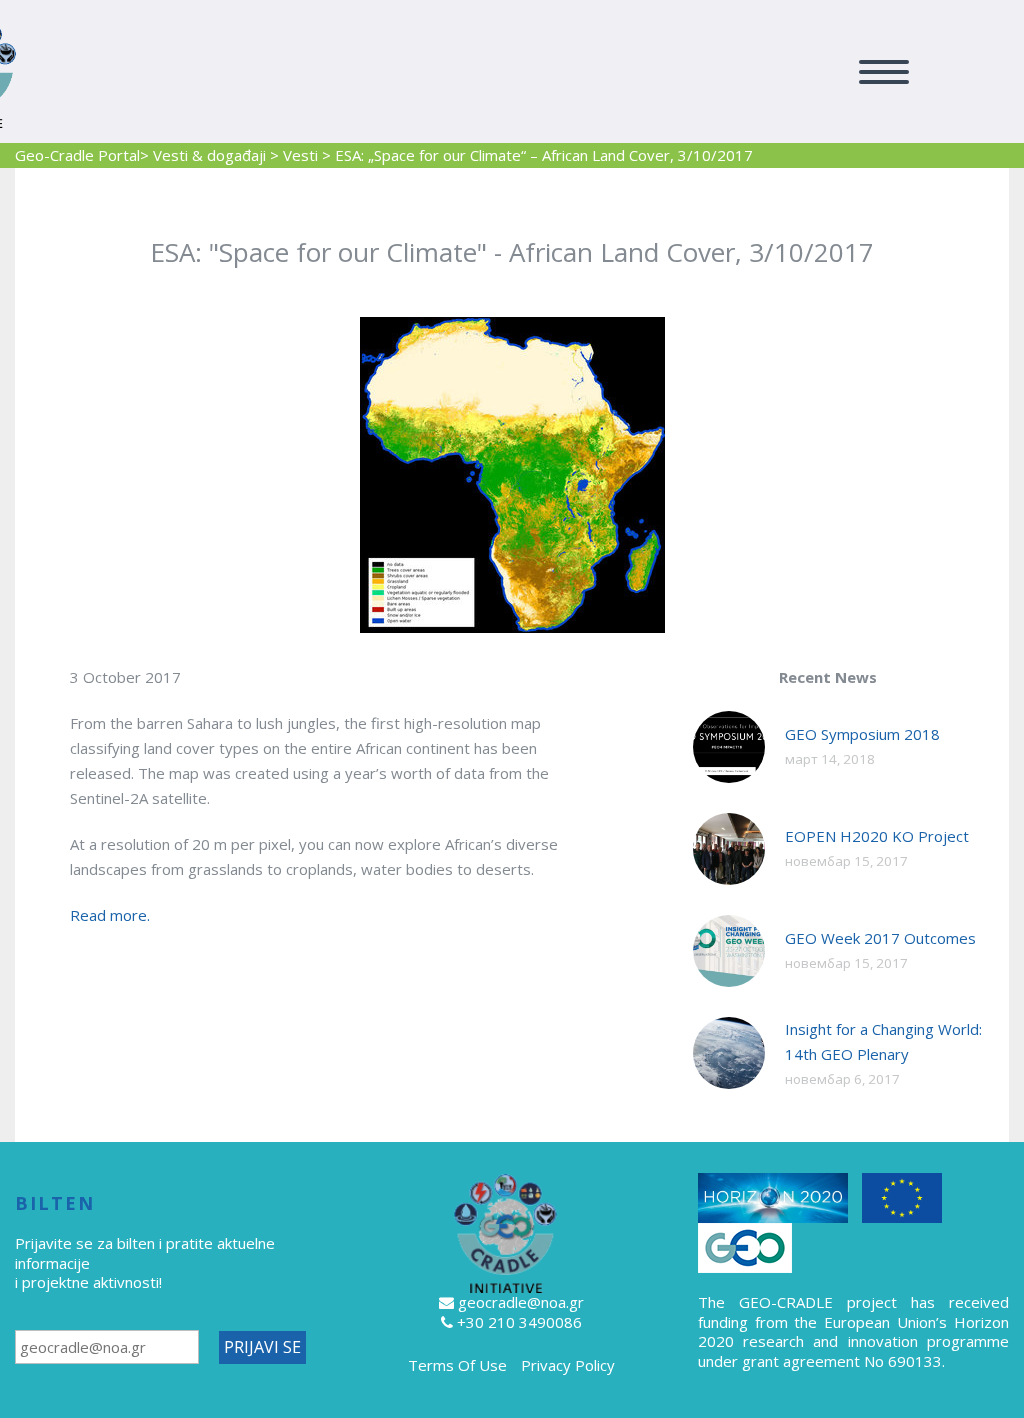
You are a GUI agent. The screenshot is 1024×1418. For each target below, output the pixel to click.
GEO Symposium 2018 (862, 734)
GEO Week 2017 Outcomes (880, 938)
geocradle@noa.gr (521, 1302)
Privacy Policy (568, 1365)
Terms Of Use (457, 1365)
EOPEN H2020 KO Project (877, 836)
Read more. (110, 915)
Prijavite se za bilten (87, 1243)
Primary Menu (884, 72)
